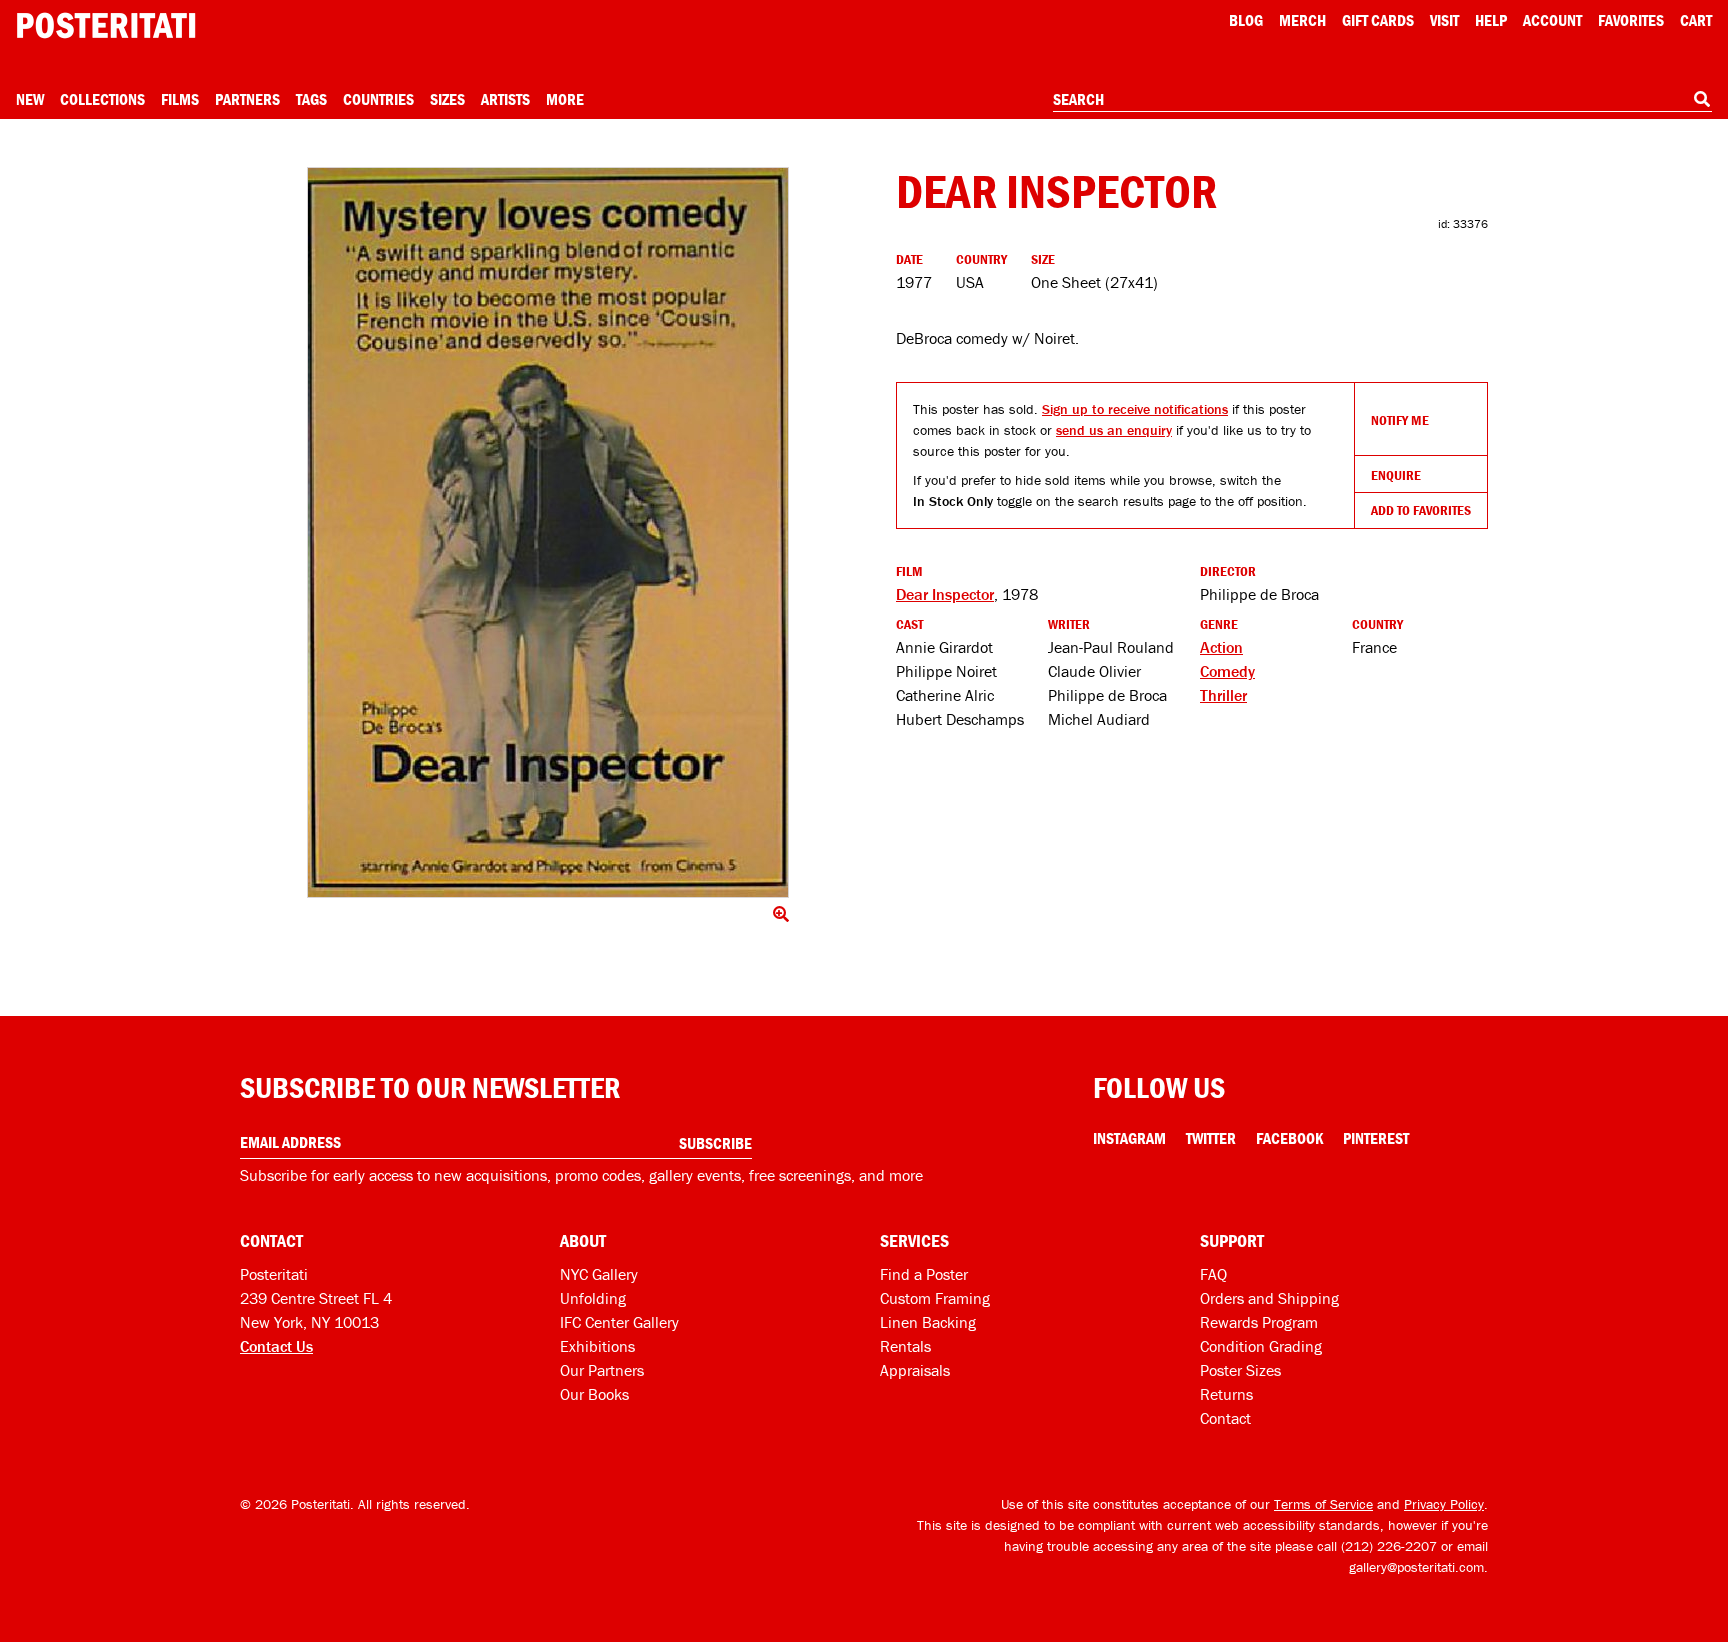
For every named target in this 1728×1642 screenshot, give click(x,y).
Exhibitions (597, 1346)
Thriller (1223, 695)
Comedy (1227, 671)
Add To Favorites (1421, 510)
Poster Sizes (1240, 1370)
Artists (505, 99)
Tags (311, 99)
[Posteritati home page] (106, 25)
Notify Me (1400, 420)
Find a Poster (924, 1274)
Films (180, 99)
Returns (1226, 1394)
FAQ (1213, 1274)
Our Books (594, 1394)
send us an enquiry (1114, 430)
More (565, 99)
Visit (1444, 20)
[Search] (1702, 99)
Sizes (447, 99)
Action (1221, 647)
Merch (1302, 20)
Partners (247, 99)
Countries (378, 99)
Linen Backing (928, 1322)
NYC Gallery (599, 1274)
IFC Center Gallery (619, 1322)
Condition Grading (1261, 1346)
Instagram (1129, 1138)
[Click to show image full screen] (548, 532)
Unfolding (593, 1298)
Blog (1246, 20)
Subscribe (715, 1143)
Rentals (905, 1346)
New (30, 99)
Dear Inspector (945, 594)
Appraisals (915, 1370)
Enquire (1396, 475)
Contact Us (276, 1346)
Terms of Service (1323, 1504)
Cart (1696, 20)
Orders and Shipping (1269, 1298)
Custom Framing (935, 1298)
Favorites (1631, 20)
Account (1552, 20)
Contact (1225, 1418)
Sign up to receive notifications (1135, 409)
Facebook (1289, 1138)
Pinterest (1376, 1138)
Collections (102, 99)
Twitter (1211, 1138)
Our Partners (602, 1370)
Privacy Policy (1444, 1504)
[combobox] (1382, 100)
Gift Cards (1378, 20)
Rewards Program (1259, 1322)
